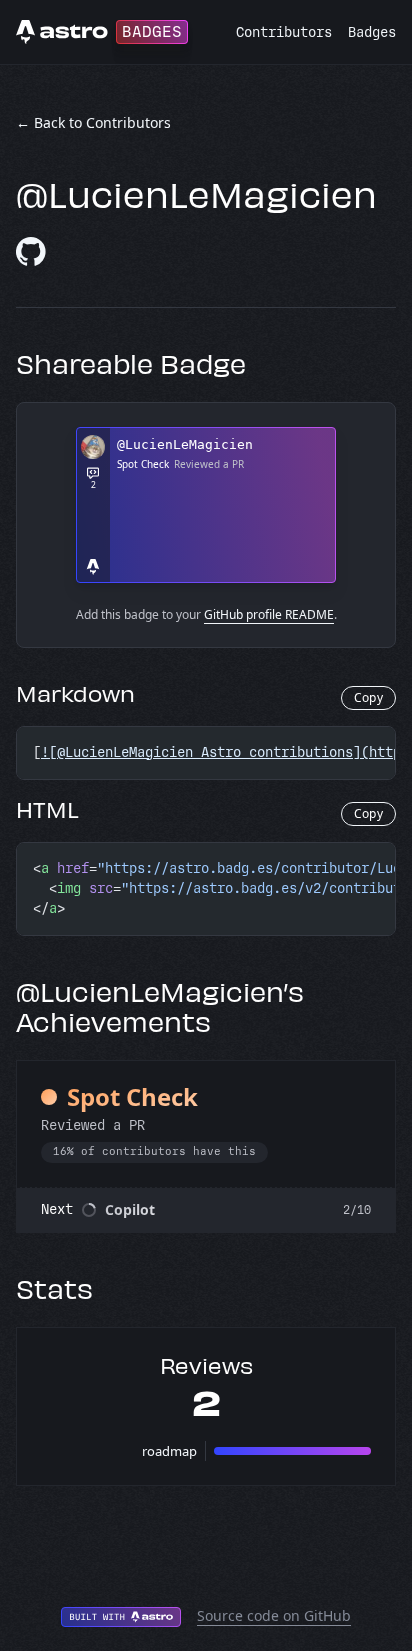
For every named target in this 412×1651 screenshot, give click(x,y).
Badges (372, 32)
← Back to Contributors (93, 122)
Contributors (284, 32)
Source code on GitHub (274, 1615)
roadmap (169, 1451)
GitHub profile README (269, 614)
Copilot (130, 1209)
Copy (368, 697)
